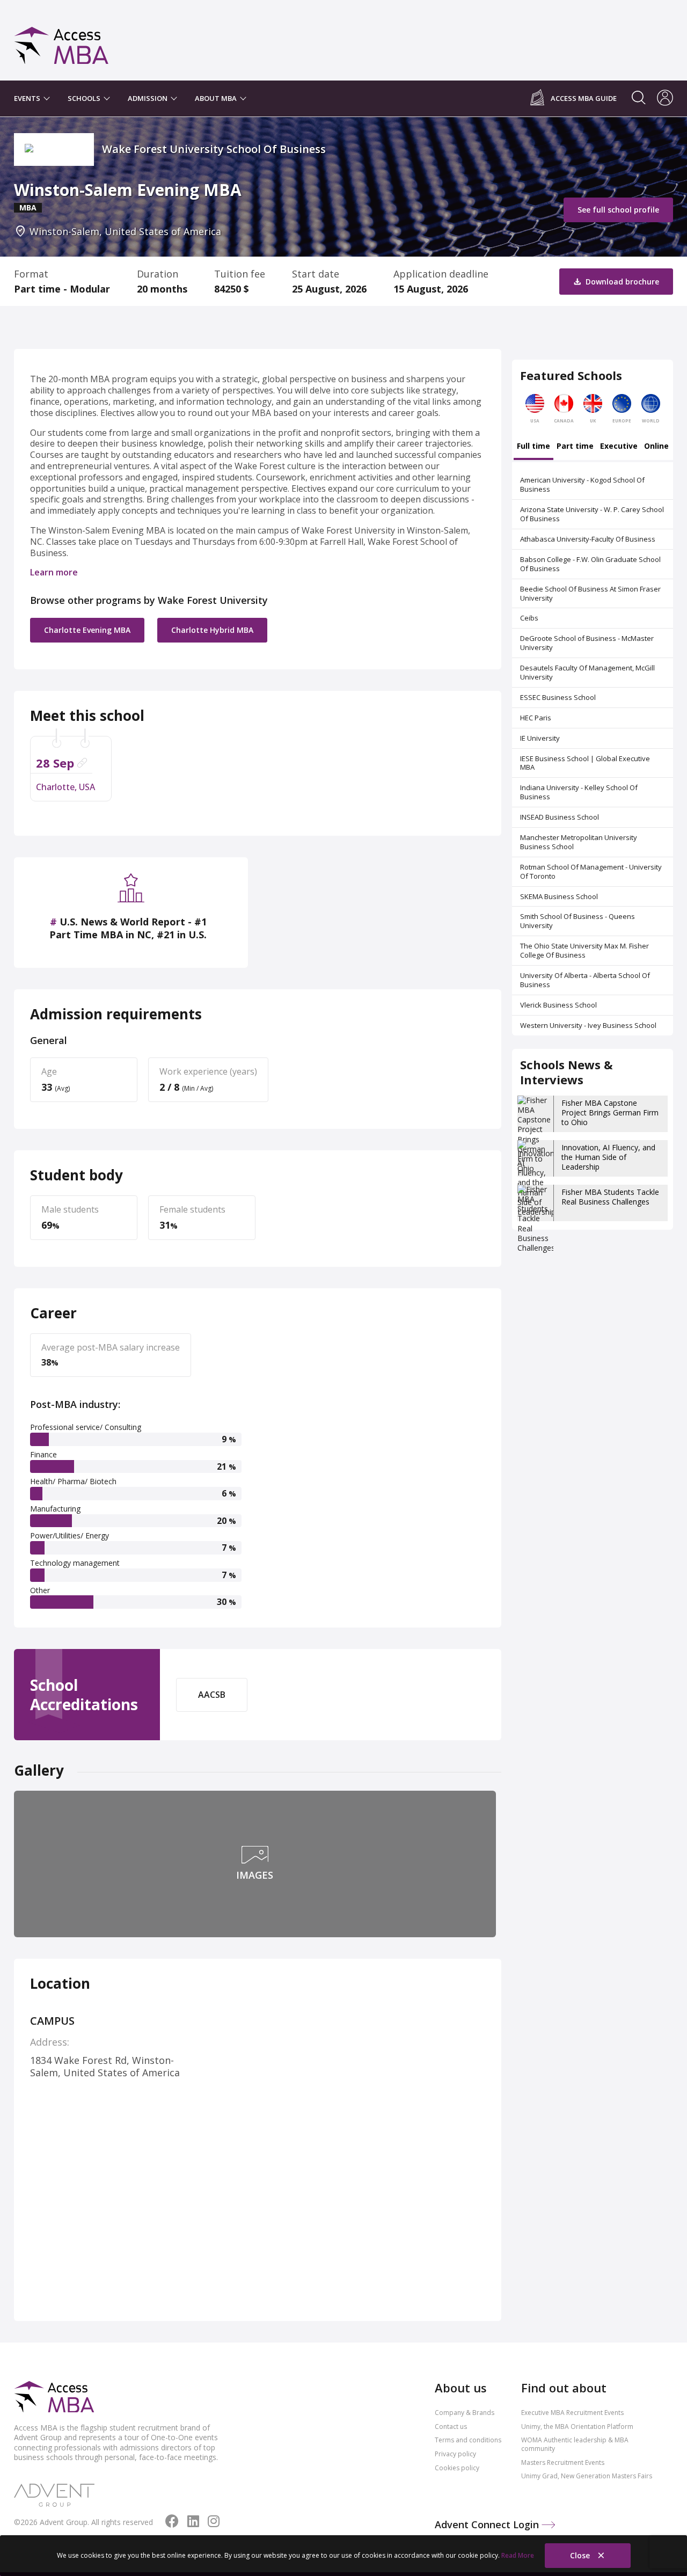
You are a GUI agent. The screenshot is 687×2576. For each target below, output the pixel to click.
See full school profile (618, 210)
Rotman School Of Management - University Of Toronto (591, 871)
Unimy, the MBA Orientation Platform (577, 2427)
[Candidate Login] (665, 99)
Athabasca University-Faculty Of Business (588, 539)
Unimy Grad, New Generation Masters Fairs (587, 2476)
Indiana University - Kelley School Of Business (579, 792)
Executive (619, 447)
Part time (575, 447)
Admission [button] (148, 98)
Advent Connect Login (488, 2524)
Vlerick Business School (558, 1005)
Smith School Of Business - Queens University (578, 921)
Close (581, 2555)
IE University (540, 738)
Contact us (451, 2427)
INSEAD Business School (560, 817)
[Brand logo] (54, 2398)
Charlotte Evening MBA (87, 630)
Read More (518, 2555)
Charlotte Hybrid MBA (212, 630)
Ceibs (529, 618)
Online (656, 447)
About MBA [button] (217, 98)
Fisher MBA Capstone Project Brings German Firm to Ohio (610, 1112)
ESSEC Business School (558, 697)
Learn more (54, 572)
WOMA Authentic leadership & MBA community (575, 2444)
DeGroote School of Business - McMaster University (587, 643)
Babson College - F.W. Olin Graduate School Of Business (590, 564)
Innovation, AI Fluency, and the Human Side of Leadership (608, 1157)
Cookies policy (457, 2468)
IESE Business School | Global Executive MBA (585, 763)
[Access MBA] (61, 41)
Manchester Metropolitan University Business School (579, 842)
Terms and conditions (468, 2440)
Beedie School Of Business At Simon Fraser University (590, 593)
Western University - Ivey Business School (588, 1025)
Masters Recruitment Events (563, 2462)
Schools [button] (85, 98)
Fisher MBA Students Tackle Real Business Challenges (610, 1197)
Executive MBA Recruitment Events (572, 2413)
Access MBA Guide (584, 98)
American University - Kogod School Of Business (582, 484)
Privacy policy (455, 2454)
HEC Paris (536, 718)
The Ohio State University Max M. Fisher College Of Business (584, 950)
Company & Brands (465, 2413)
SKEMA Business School (559, 896)
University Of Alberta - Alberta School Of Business (585, 980)
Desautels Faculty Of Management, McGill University (587, 672)
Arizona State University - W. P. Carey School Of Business (592, 514)
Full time (533, 447)
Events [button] (28, 98)
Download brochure (621, 282)
